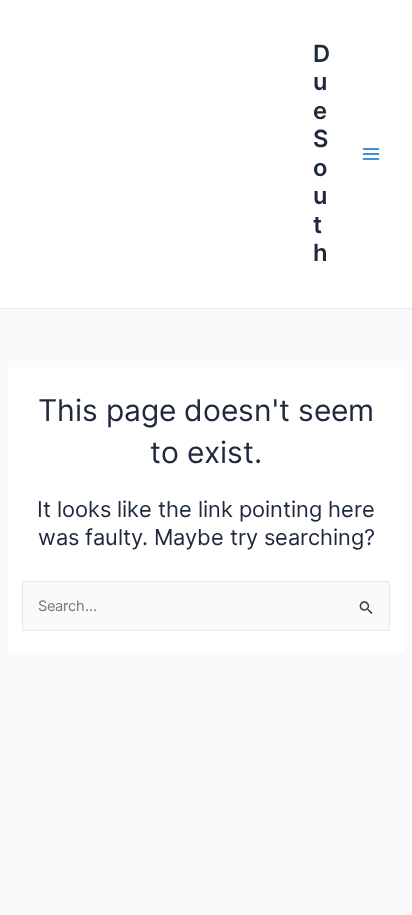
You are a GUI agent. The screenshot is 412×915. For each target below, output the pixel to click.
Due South (321, 153)
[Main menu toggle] (371, 154)
